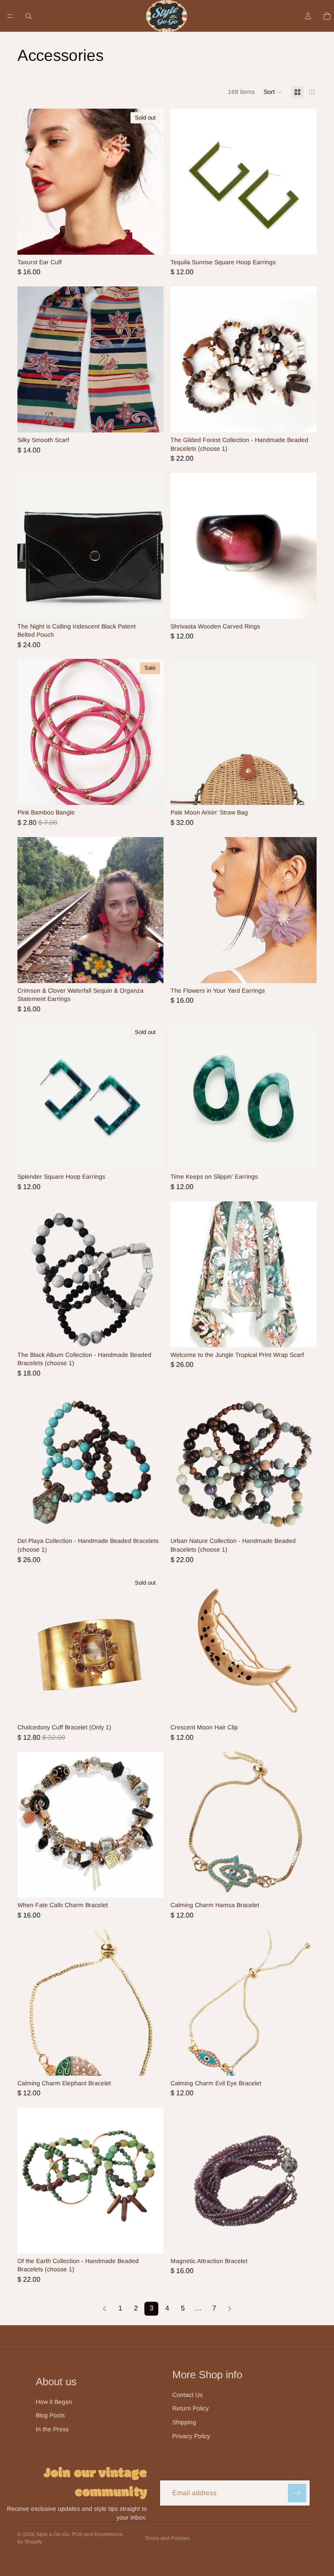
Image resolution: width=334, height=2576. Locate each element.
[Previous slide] (184, 182)
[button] (273, 92)
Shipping (184, 2422)
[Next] (230, 2309)
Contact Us (187, 2395)
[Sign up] (297, 2493)
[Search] (29, 16)
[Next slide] (304, 182)
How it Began (54, 2402)
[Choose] (303, 419)
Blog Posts (50, 2415)
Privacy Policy (191, 2436)
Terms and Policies (167, 2538)
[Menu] (10, 16)
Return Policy (190, 2408)
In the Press (52, 2429)
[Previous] (104, 2309)
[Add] (303, 241)
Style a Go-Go (53, 2534)
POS (77, 2534)
